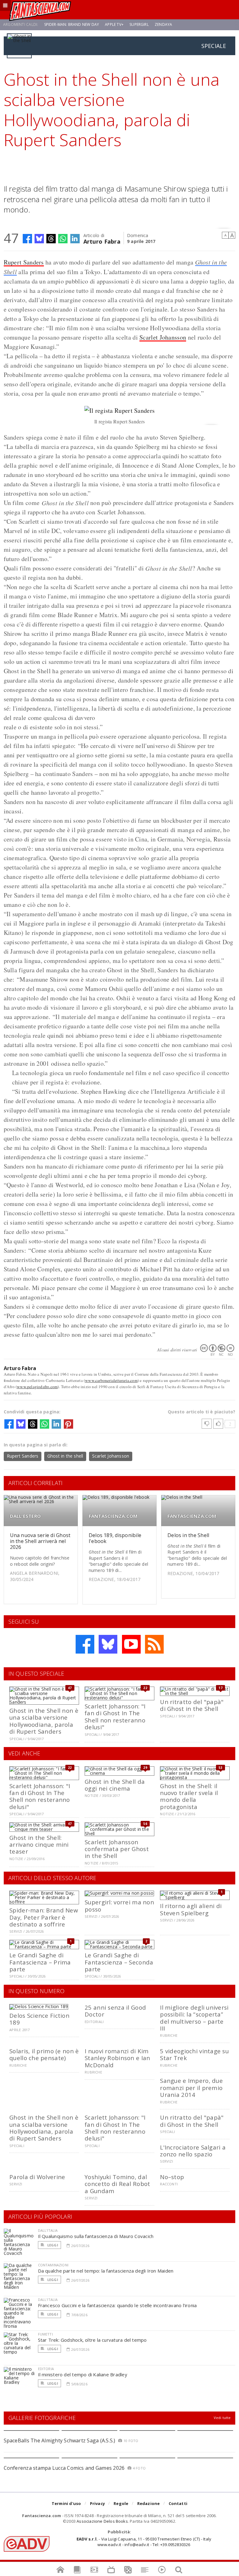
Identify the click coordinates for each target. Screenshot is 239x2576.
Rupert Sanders (24, 262)
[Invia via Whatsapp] (63, 239)
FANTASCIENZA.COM (113, 1516)
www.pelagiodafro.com (37, 1387)
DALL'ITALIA (48, 2230)
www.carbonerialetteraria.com (111, 1380)
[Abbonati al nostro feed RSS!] (154, 1644)
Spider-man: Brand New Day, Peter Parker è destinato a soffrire (44, 1917)
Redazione (149, 2503)
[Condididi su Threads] (51, 239)
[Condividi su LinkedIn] (75, 239)
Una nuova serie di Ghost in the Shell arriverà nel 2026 (40, 1541)
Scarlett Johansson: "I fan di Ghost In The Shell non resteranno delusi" (115, 1717)
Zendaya (163, 24)
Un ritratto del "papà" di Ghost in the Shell (192, 1705)
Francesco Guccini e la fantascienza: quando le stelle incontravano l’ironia (117, 2305)
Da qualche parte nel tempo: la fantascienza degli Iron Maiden (106, 2271)
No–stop (172, 2177)
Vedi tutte (222, 2418)
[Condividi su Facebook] (27, 239)
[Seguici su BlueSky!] (108, 1644)
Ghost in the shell (65, 1456)
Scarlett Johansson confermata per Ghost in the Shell (117, 1849)
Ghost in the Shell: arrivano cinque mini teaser (39, 1845)
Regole (121, 2503)
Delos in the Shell (188, 1535)
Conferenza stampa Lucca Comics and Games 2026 (64, 2468)
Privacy (97, 2503)
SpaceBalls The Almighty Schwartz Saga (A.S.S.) (60, 2440)
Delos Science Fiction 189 (39, 2019)
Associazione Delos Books (102, 2521)
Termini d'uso (66, 2503)
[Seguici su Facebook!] (85, 1644)
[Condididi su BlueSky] (39, 239)
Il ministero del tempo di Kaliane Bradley (83, 2374)
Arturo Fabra (102, 241)
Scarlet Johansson (163, 337)
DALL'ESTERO (25, 1516)
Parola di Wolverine (37, 2177)
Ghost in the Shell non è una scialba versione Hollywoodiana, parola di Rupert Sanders (44, 1721)
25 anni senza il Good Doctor (115, 2011)
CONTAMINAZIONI (53, 2265)
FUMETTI (45, 2334)
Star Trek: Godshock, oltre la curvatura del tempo (92, 2340)
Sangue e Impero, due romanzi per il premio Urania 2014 (191, 2088)
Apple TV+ (114, 24)
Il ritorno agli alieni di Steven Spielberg (191, 1909)
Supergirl (139, 24)
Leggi (52, 2245)
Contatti (178, 2503)
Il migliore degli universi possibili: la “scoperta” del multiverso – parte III (194, 2018)
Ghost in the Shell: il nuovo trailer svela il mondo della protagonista (189, 1796)
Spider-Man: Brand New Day (72, 24)
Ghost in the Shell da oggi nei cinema (115, 1785)
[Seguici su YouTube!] (131, 1644)
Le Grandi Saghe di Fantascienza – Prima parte (40, 1962)
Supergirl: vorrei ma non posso (119, 1905)
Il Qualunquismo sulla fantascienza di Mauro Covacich (96, 2236)
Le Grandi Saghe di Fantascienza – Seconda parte (119, 1962)
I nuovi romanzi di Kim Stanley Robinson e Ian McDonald (117, 2058)
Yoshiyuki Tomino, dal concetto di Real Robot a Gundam (117, 2184)
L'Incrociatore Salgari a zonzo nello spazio (193, 2151)
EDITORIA (46, 2369)
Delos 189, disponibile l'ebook (115, 1538)
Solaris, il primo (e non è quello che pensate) (44, 2054)
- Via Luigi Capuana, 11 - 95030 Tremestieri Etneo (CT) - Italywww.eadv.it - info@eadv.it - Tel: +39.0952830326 (144, 2542)
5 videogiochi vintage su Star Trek (194, 2054)
